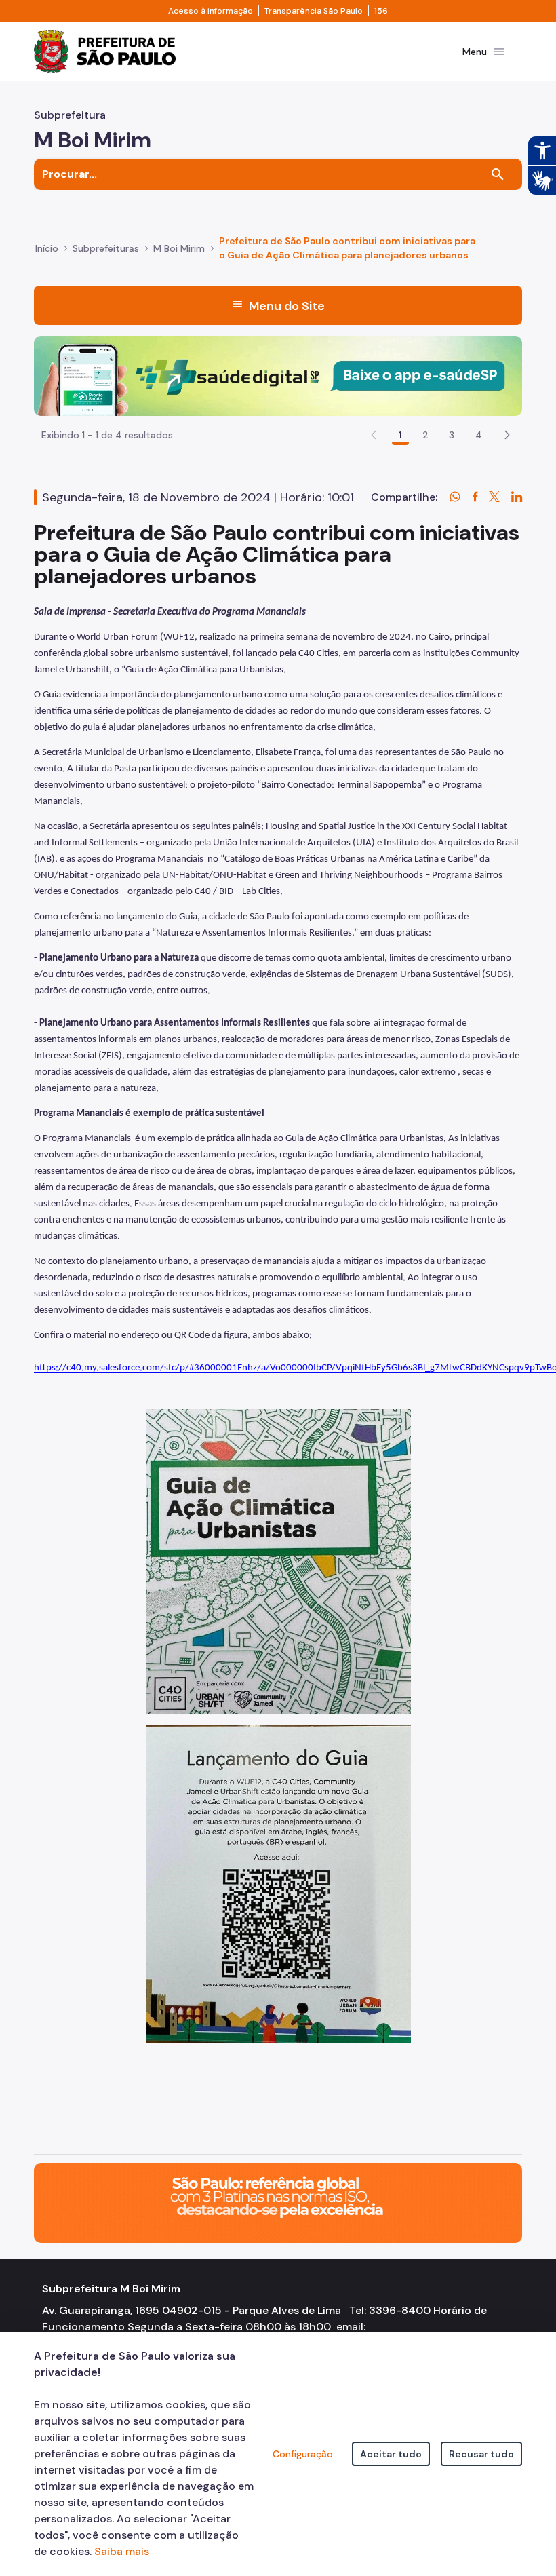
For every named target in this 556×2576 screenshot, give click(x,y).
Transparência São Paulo (314, 11)
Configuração (303, 2454)
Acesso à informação (211, 11)
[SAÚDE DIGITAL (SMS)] (278, 375)
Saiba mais (122, 2551)
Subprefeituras (106, 248)
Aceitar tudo (391, 2454)
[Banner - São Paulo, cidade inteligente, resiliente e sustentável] (278, 2202)
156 (381, 11)
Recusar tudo (481, 2454)
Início (47, 248)
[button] (507, 435)
